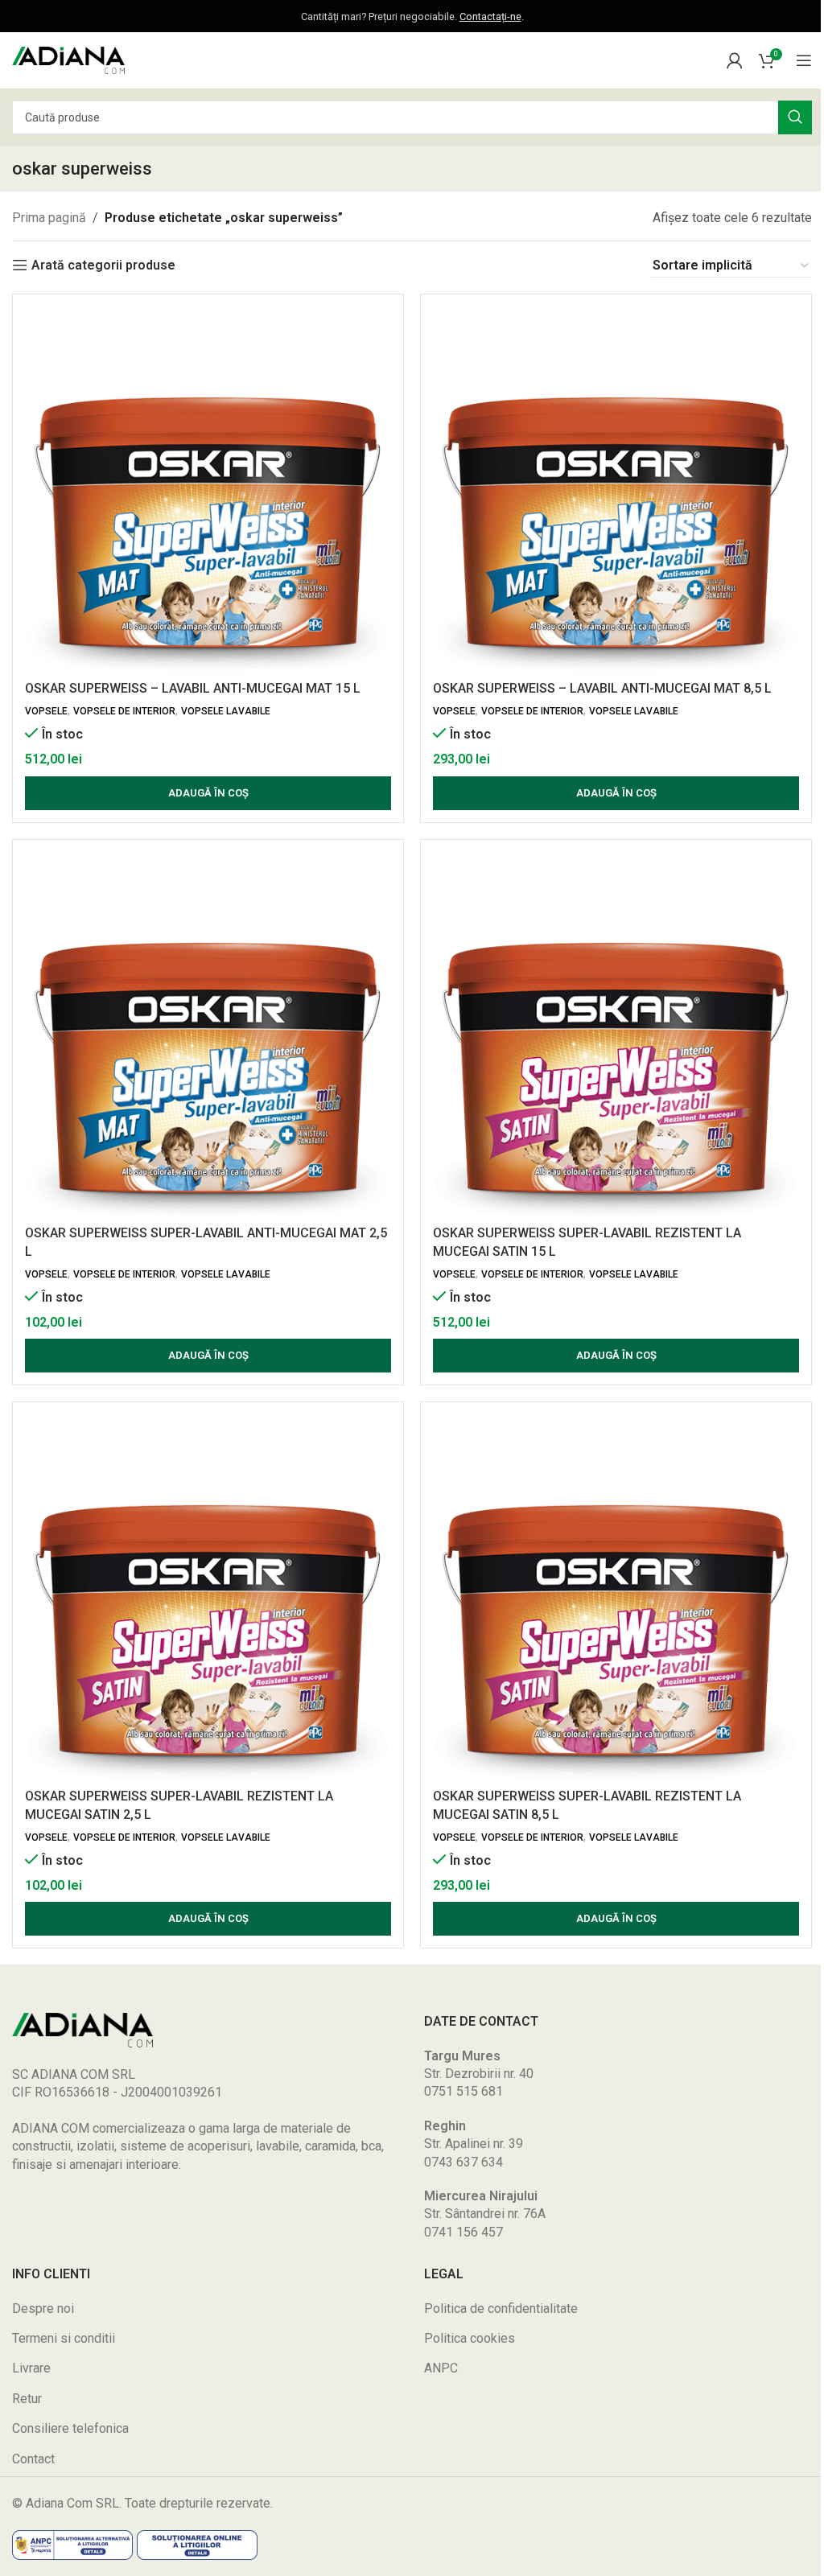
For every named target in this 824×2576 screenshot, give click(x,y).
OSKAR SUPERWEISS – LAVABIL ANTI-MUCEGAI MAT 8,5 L (602, 688)
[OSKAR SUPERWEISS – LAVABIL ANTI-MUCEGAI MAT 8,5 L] (616, 490)
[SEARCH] (795, 117)
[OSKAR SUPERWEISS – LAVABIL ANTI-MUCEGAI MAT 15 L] (208, 490)
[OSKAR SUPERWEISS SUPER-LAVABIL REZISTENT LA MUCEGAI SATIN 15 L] (616, 1035)
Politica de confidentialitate (501, 2309)
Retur (27, 2399)
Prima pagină (49, 218)
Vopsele (46, 711)
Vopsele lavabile (226, 711)
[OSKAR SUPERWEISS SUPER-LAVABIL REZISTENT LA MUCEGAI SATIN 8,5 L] (616, 1597)
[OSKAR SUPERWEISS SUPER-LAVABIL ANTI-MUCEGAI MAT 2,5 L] (208, 1035)
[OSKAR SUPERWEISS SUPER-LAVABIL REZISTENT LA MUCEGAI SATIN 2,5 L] (208, 1597)
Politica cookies (470, 2338)
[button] (208, 793)
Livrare (31, 2368)
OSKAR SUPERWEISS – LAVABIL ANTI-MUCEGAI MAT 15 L (193, 688)
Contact (33, 2459)
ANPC (441, 2368)
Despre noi (43, 2309)
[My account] (735, 60)
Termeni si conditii (64, 2338)
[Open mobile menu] (804, 60)
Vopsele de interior (124, 711)
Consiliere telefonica (70, 2428)
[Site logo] (68, 59)
